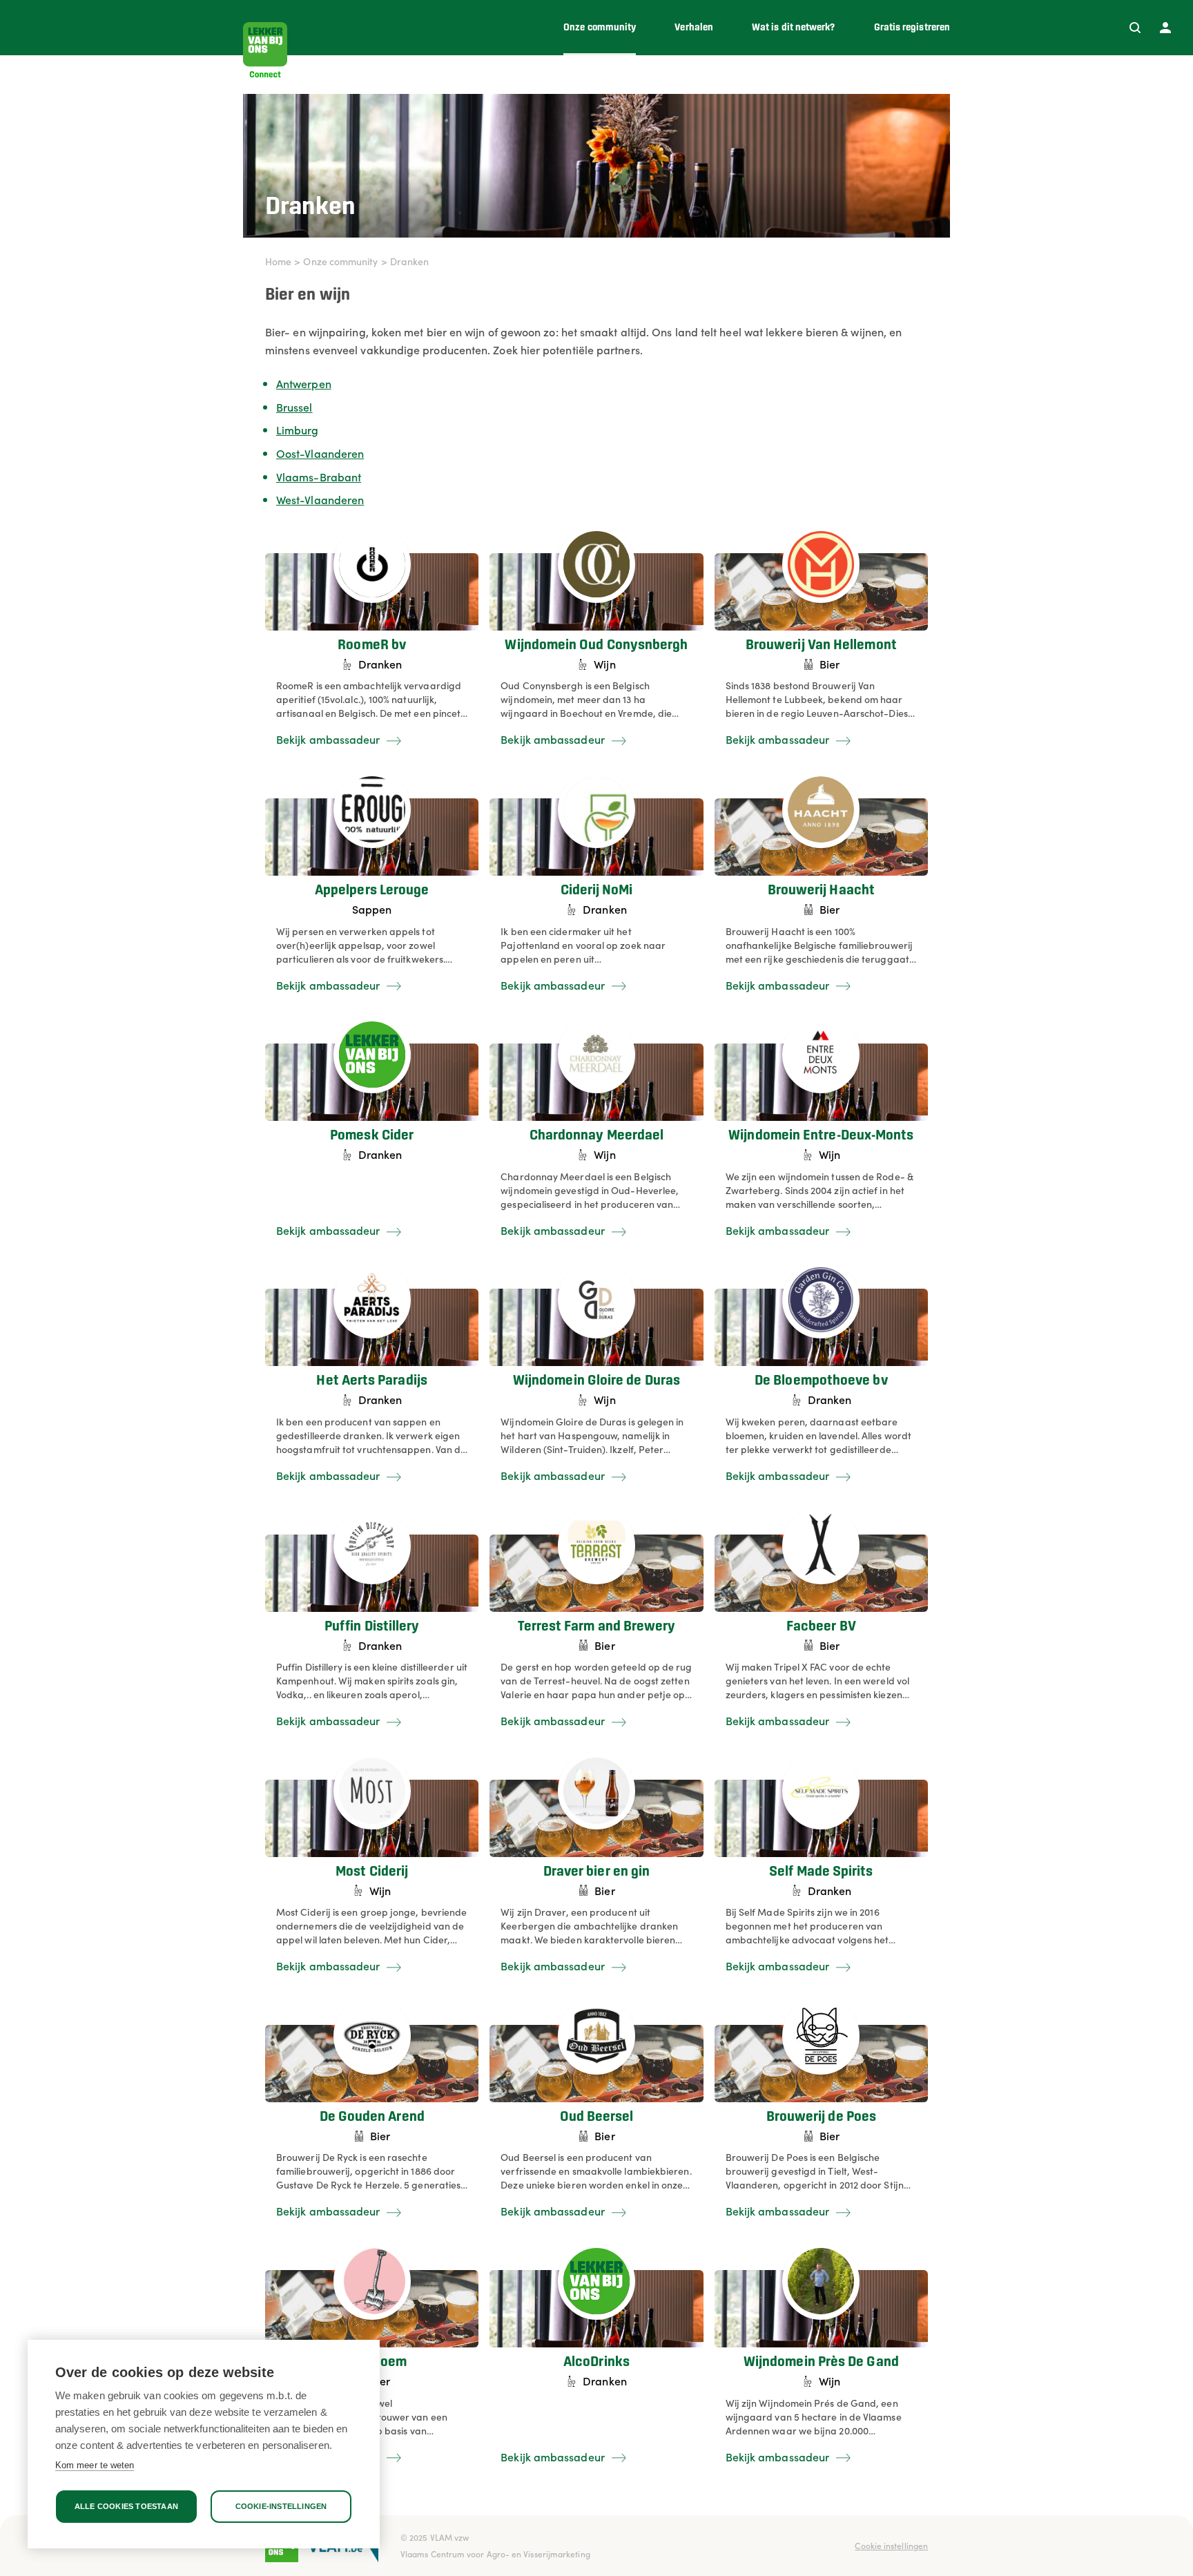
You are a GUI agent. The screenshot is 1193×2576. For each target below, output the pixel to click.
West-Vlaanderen (320, 499)
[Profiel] (1165, 28)
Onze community (340, 261)
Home (278, 261)
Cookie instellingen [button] (891, 2545)
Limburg (298, 430)
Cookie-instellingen (281, 2506)
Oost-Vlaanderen (320, 453)
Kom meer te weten (95, 2465)
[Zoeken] (1135, 28)
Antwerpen (304, 383)
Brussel (294, 407)
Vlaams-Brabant (319, 477)
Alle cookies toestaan (126, 2506)
